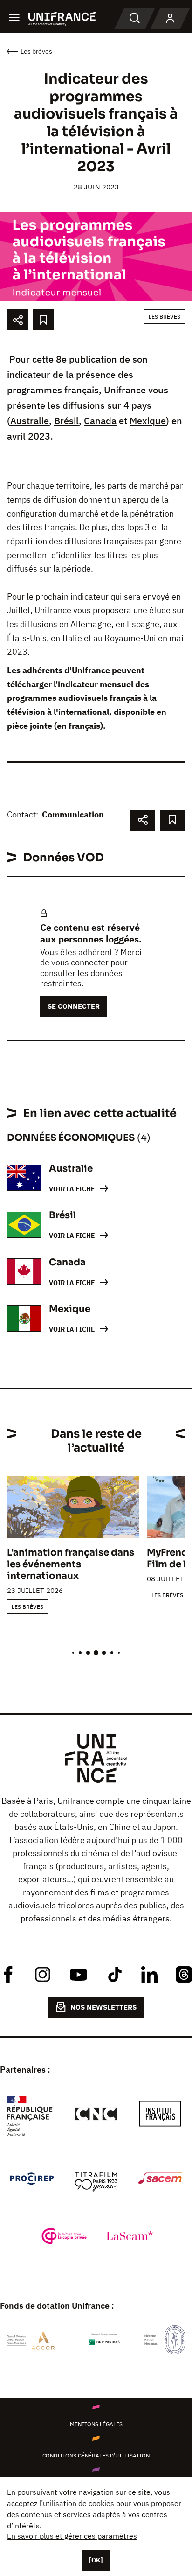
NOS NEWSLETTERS (103, 2007)
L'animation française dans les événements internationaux (71, 1564)
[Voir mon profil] (170, 19)
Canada (100, 421)
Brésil (66, 421)
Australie (30, 421)
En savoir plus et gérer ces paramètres (72, 2536)
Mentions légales (96, 2424)
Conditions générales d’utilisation (96, 2455)
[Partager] (17, 320)
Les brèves (165, 317)
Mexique (148, 421)
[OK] (96, 2560)
